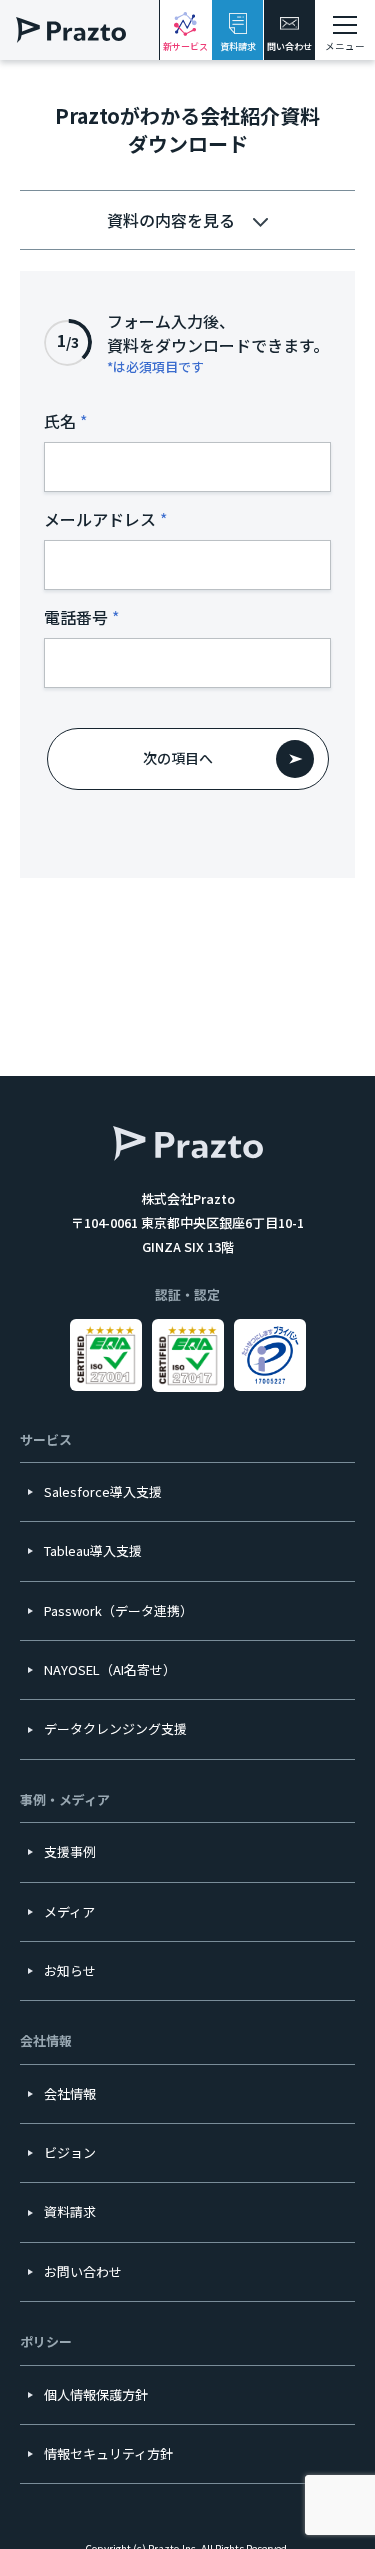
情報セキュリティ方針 (108, 2453)
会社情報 (70, 2093)
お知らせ (70, 1970)
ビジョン (70, 2152)
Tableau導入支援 (93, 1550)
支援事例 (70, 1851)
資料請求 (238, 46)
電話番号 (76, 617)
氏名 (60, 421)
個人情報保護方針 (96, 2394)
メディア (69, 1911)
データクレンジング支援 (115, 1728)
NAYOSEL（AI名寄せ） (110, 1669)
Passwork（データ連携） (118, 1610)
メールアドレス (100, 519)
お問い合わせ (83, 2271)
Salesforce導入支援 (103, 1491)
